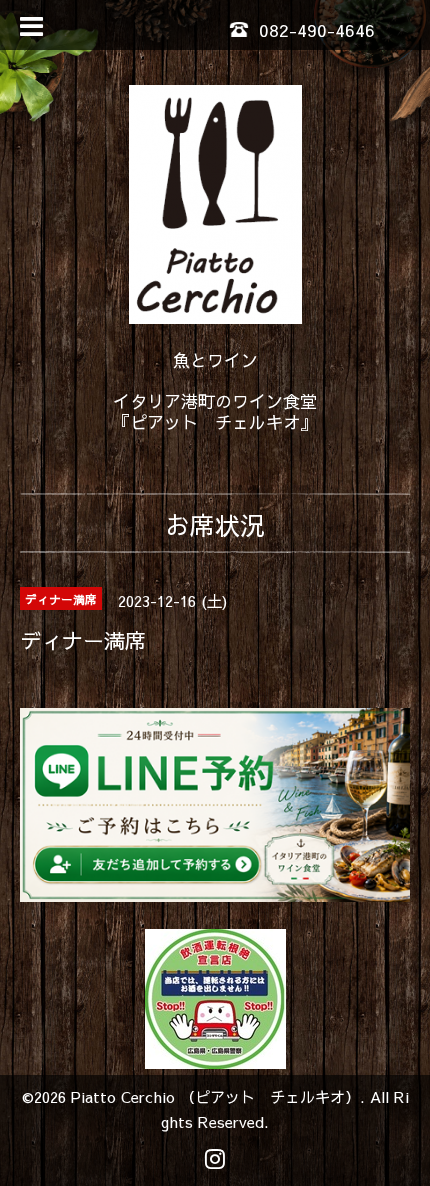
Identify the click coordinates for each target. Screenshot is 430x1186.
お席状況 (215, 524)
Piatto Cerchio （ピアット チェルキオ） (215, 1096)
